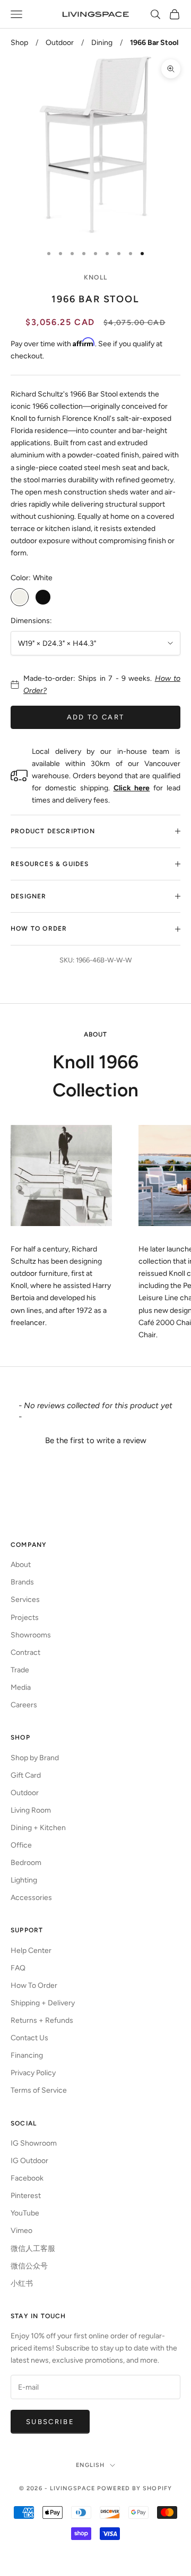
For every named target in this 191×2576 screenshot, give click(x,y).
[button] (95, 1439)
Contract (25, 1652)
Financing (27, 2055)
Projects (25, 1618)
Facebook (27, 2178)
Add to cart (96, 717)
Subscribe (50, 2422)
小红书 (22, 2284)
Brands (22, 1582)
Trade (20, 1670)
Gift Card (26, 1775)
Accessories (31, 1898)
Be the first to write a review (96, 1440)
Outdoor (60, 43)
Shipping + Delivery (43, 2003)
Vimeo (21, 2231)
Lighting (24, 1880)
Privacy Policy (33, 2073)
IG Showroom (34, 2143)
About (21, 1565)
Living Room (31, 1810)
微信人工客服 (33, 2249)
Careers (24, 1705)
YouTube (25, 2213)
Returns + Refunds (42, 2020)
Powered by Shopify (134, 2488)
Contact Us (29, 2038)
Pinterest (26, 2196)
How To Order (34, 1985)
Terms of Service (39, 2090)
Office (21, 1845)
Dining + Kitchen (38, 1828)
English (90, 2465)
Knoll (95, 277)
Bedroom (26, 1863)
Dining (102, 43)
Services (25, 1600)
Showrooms (31, 1635)
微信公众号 (29, 2266)
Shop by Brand (35, 1758)
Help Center (31, 1951)
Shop (19, 43)
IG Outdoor (29, 2161)
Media (21, 1687)
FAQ (18, 1968)
